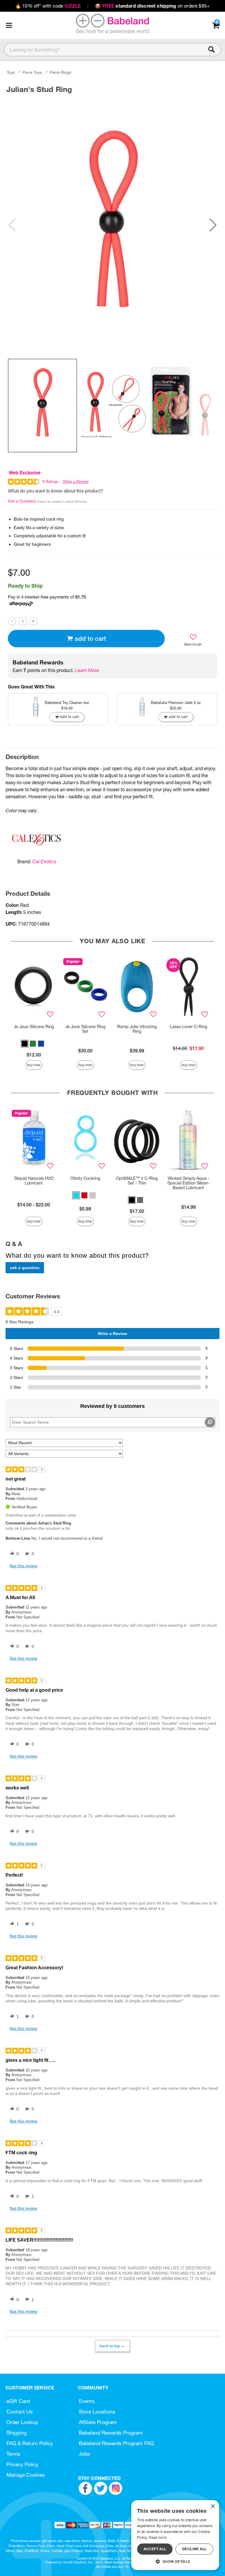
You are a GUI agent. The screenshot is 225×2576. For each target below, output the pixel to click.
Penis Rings (60, 72)
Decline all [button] (194, 2549)
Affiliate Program (98, 2422)
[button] (9, 25)
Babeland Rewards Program (111, 2433)
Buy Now (34, 1065)
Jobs (84, 2454)
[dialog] (175, 2535)
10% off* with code (48, 6)
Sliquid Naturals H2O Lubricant (34, 1181)
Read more (158, 2537)
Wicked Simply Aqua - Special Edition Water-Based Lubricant (188, 1183)
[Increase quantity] (34, 621)
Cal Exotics (44, 861)
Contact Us (20, 2412)
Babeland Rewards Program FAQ (116, 2443)
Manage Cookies (26, 2475)
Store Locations (97, 2412)
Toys (11, 72)
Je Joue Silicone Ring (34, 1027)
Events (87, 2401)
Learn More (87, 670)
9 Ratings (51, 482)
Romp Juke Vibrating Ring (137, 1029)
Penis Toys (32, 72)
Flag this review (23, 1566)
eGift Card (18, 2401)
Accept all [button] (155, 2549)
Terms (13, 2454)
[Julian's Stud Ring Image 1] (112, 225)
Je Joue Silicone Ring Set (85, 1029)
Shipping (17, 2433)
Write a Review (76, 482)
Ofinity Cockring (85, 1178)
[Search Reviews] (210, 1422)
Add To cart (90, 639)
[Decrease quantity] (12, 621)
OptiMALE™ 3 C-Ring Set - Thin (137, 1181)
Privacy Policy (22, 2464)
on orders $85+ (152, 6)
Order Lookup (22, 2422)
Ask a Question (22, 501)
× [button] (213, 2506)
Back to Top (110, 2346)
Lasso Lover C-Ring (189, 1027)
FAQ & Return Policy (30, 2443)
